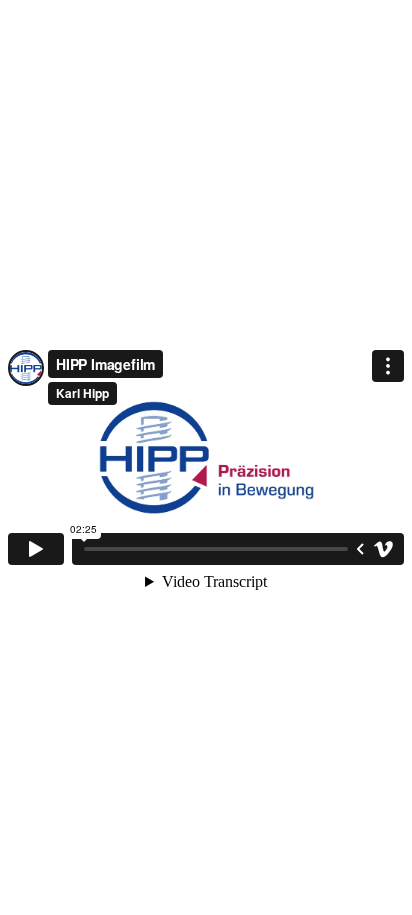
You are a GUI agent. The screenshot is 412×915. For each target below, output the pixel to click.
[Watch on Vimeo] (384, 549)
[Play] (36, 549)
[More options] (388, 366)
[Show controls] (360, 549)
